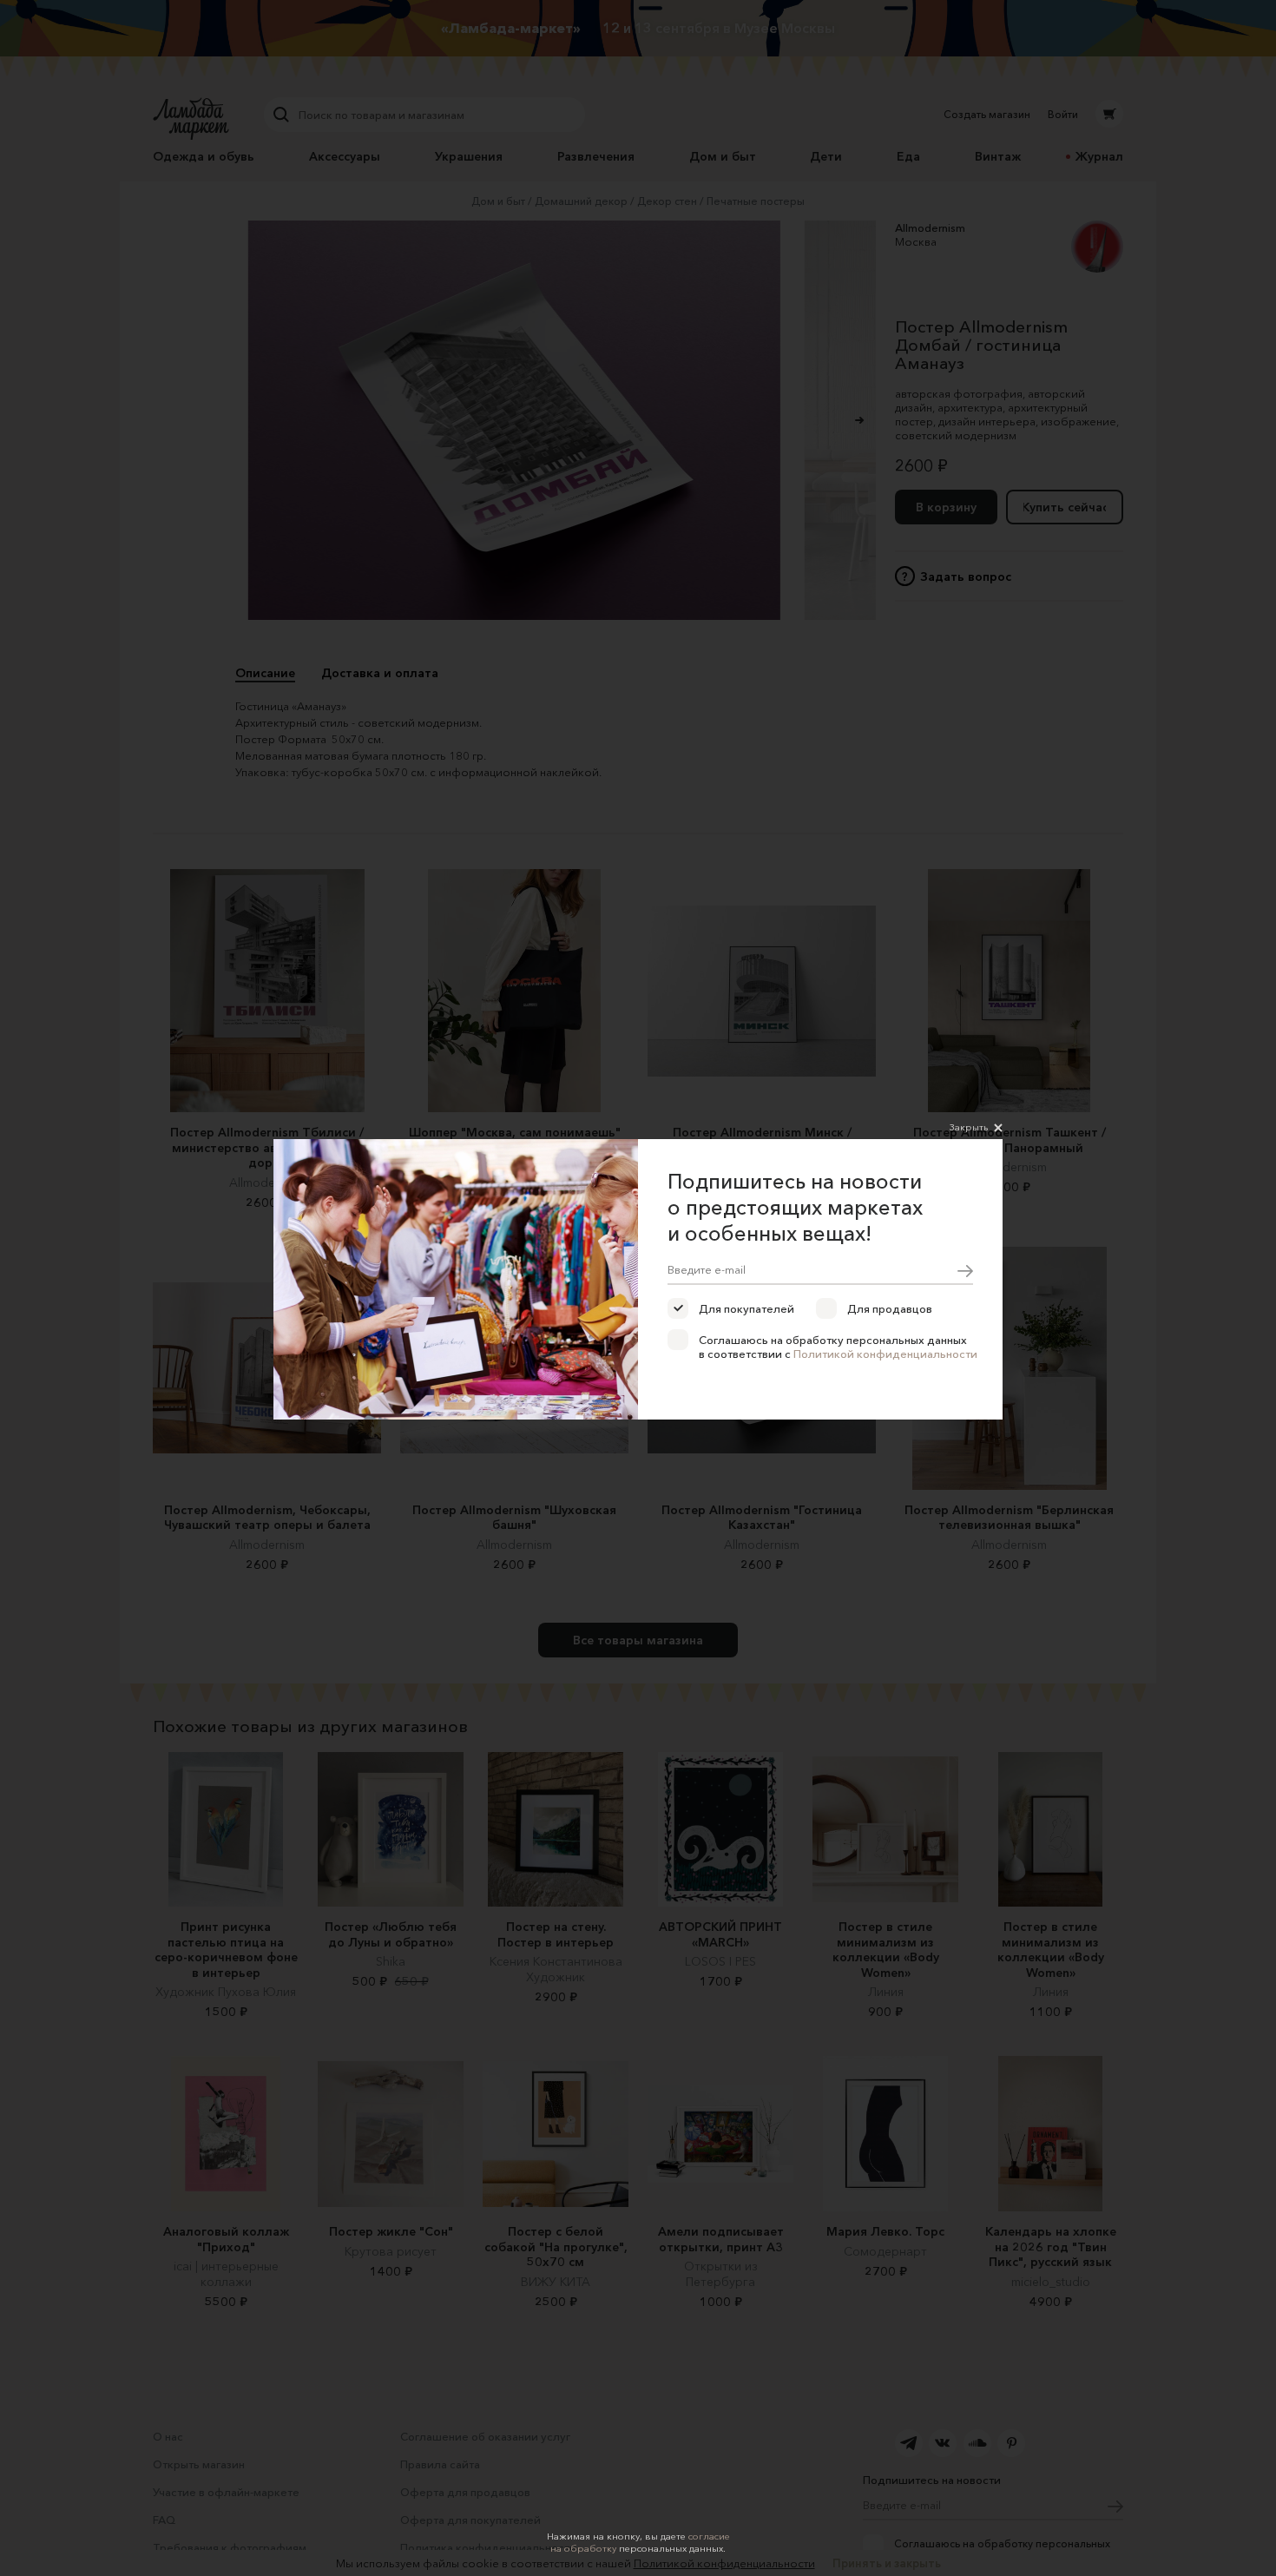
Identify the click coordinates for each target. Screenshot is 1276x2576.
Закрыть (969, 1127)
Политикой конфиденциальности (885, 1354)
